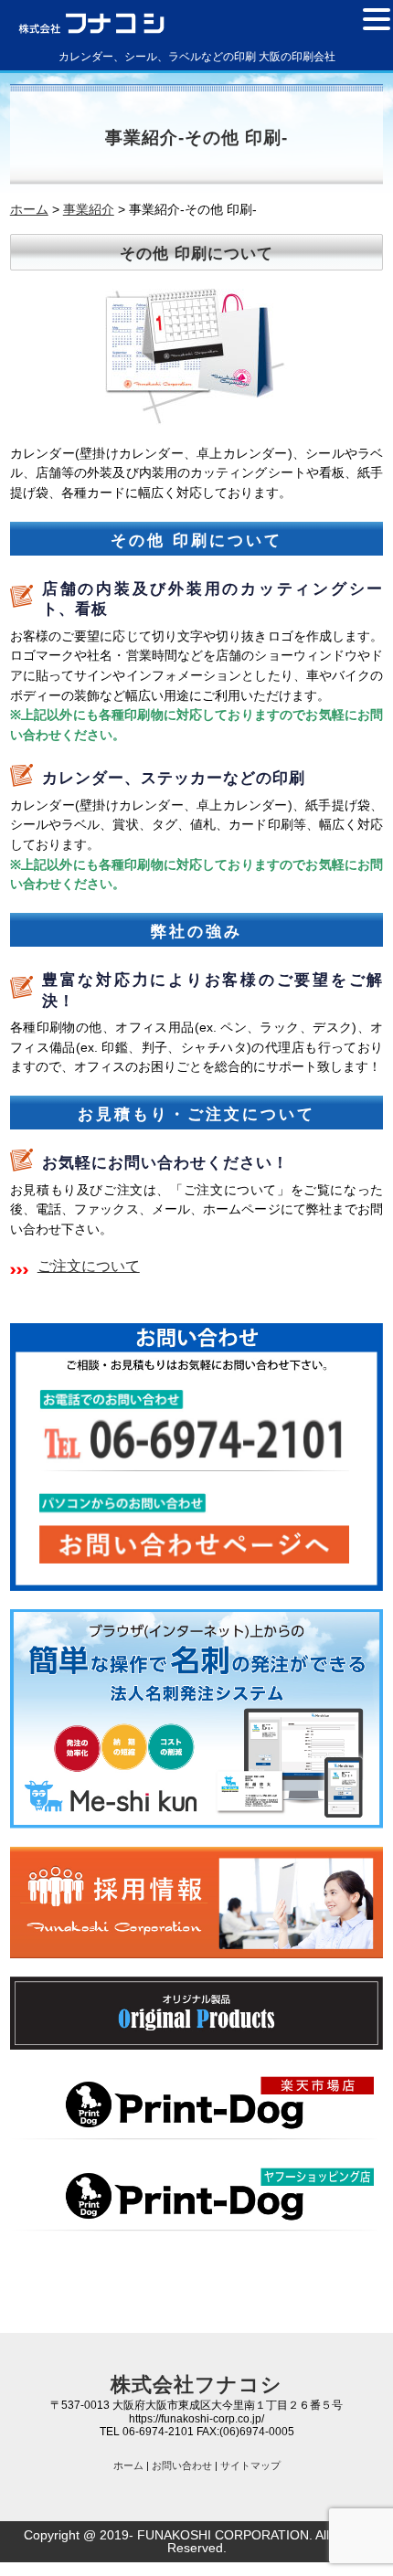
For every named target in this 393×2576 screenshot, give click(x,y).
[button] (377, 18)
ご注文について (89, 1266)
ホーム (128, 2465)
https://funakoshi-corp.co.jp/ (196, 2419)
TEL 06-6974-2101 (147, 2432)
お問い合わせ (182, 2465)
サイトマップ (250, 2465)
